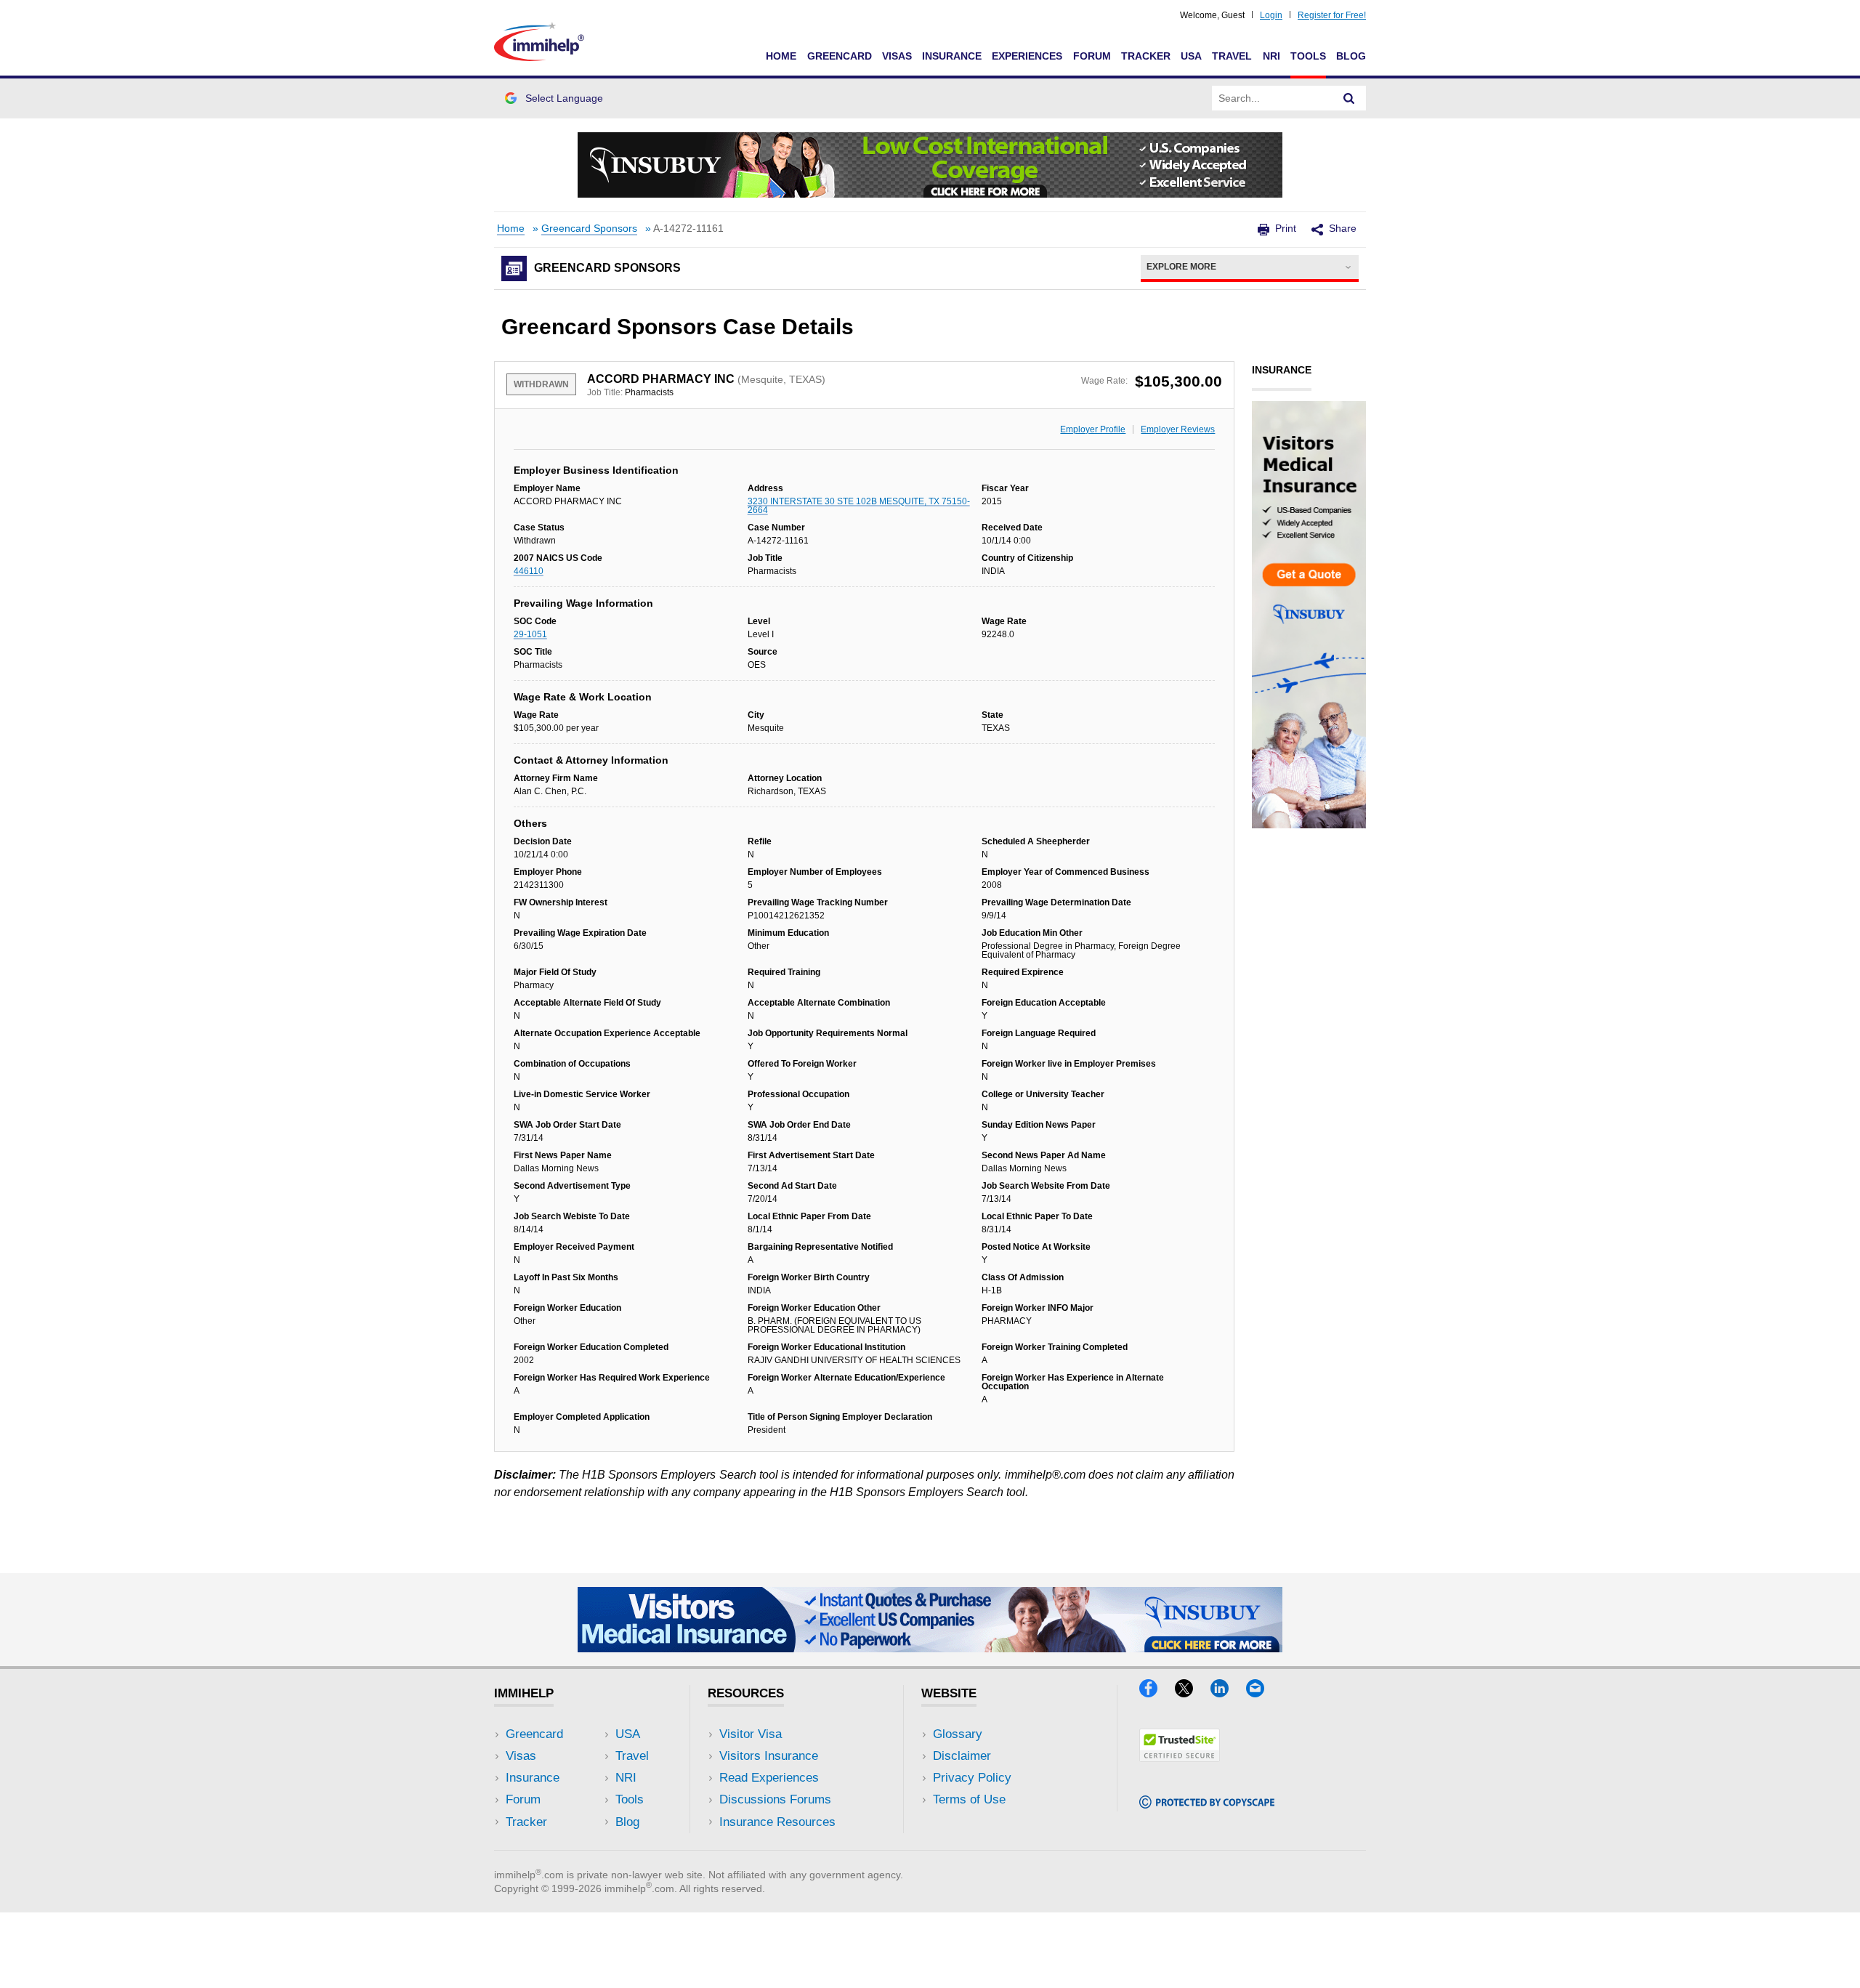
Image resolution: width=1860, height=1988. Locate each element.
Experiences (1027, 56)
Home (781, 56)
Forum (1092, 56)
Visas (897, 56)
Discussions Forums (775, 1799)
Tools (1308, 56)
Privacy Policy (972, 1778)
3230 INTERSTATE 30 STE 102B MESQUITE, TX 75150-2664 (859, 506)
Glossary (958, 1734)
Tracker (1146, 56)
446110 (529, 571)
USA (1191, 56)
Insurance (952, 56)
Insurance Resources (777, 1822)
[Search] (1349, 98)
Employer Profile (1093, 429)
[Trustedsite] (1180, 1757)
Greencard (840, 56)
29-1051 (530, 634)
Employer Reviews (1178, 429)
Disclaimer (962, 1756)
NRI (1271, 56)
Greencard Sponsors (589, 229)
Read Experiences (769, 1778)
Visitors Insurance (769, 1756)
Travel (1232, 56)
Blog (1351, 56)
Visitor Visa (751, 1734)
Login (1271, 15)
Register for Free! (1332, 15)
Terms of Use (969, 1799)
